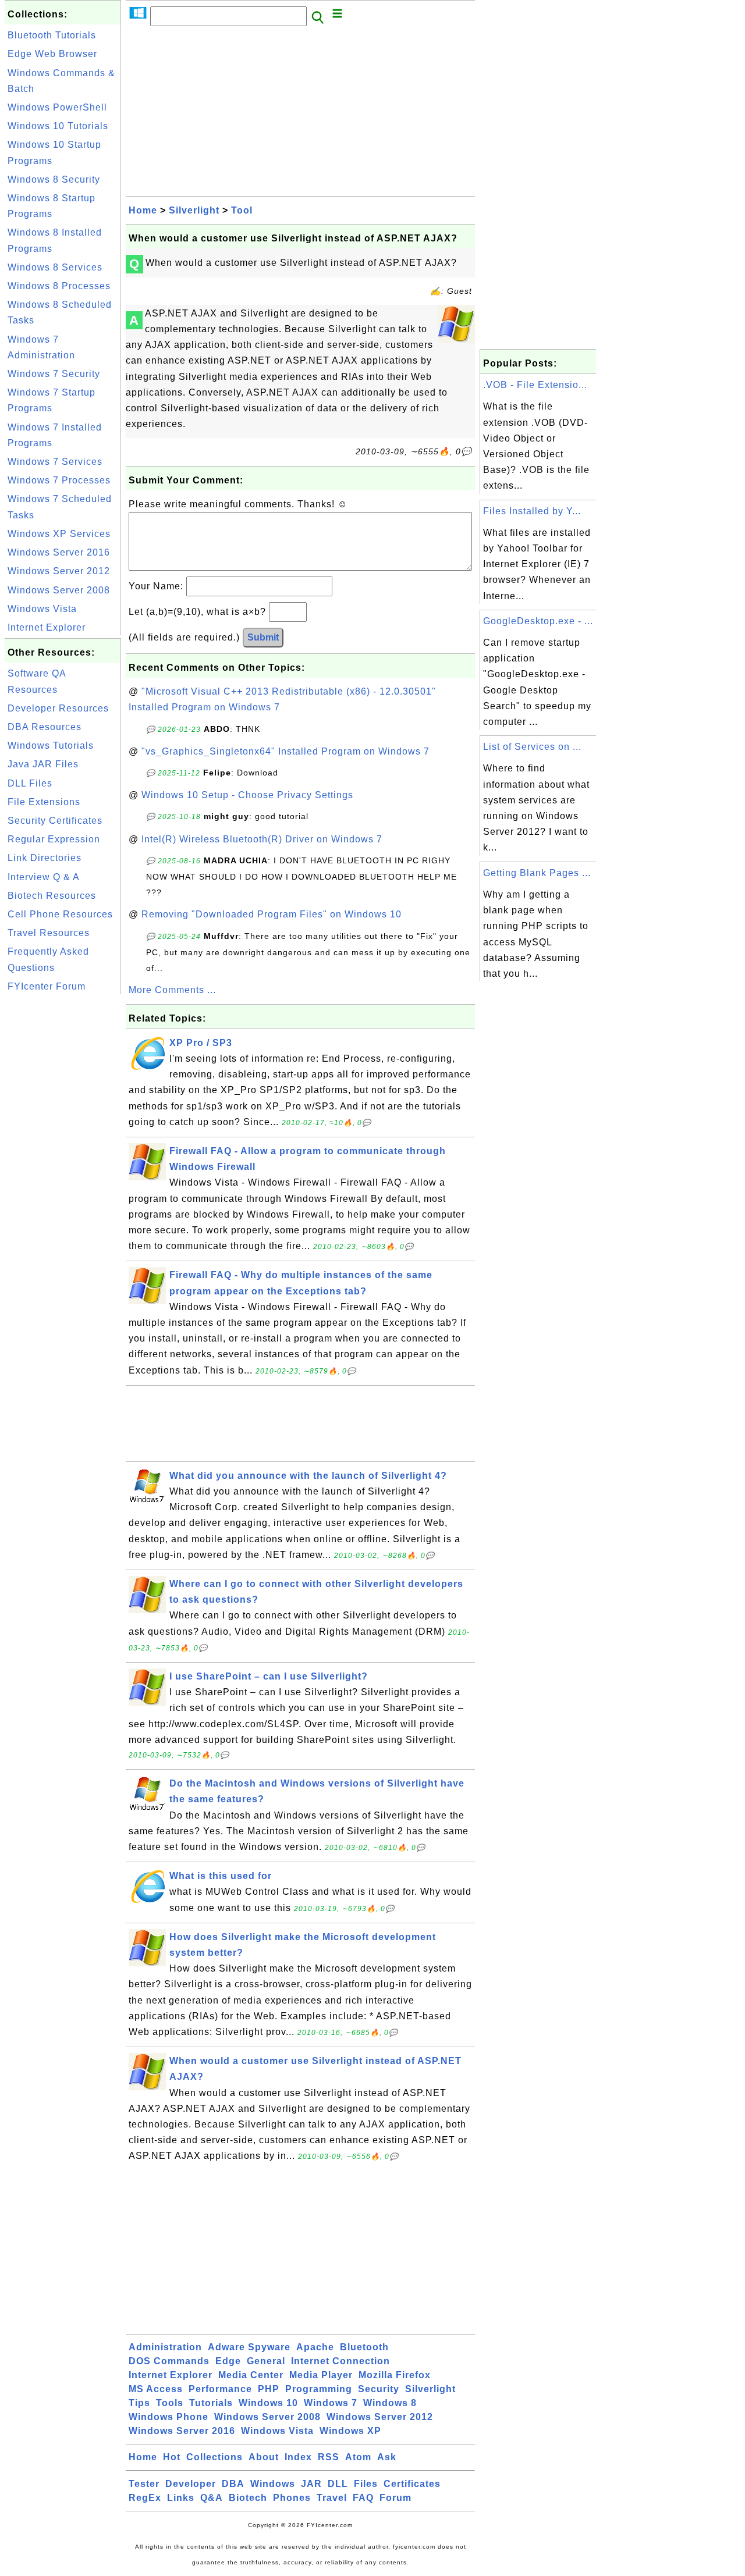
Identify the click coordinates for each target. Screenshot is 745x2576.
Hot (172, 2457)
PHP (269, 2389)
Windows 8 (390, 2403)
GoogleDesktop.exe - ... (538, 621)
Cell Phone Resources (60, 914)
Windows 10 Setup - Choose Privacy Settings (247, 795)
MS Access (156, 2389)
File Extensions (44, 802)
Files (366, 2484)
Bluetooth (364, 2347)
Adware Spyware (249, 2347)
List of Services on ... (532, 747)
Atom (358, 2457)
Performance (220, 2389)
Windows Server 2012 (59, 571)
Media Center (251, 2375)
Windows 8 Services (55, 267)
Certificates (412, 2484)
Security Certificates (55, 821)
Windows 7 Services (55, 462)
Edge (228, 2361)
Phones (292, 2498)
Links (181, 2498)
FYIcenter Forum (47, 986)
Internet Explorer (47, 627)
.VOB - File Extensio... (535, 385)
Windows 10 (268, 2403)
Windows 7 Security (54, 374)
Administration (165, 2347)
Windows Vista (42, 609)
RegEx (145, 2498)
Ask (387, 2457)
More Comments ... (172, 990)
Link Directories (45, 858)
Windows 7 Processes (59, 480)
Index (298, 2457)
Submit (263, 637)
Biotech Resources (52, 896)
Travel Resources (49, 933)
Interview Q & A (44, 877)
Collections (214, 2457)
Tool (242, 210)
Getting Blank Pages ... (537, 873)
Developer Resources (58, 708)
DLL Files (30, 783)
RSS (329, 2457)
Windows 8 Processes (59, 286)
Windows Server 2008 (59, 590)
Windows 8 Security (54, 179)
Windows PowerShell (57, 107)
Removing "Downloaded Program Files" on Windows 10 (272, 914)
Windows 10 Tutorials (58, 126)
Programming (319, 2389)
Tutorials (211, 2403)
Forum (395, 2498)
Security (379, 2389)
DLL (338, 2484)
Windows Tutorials (51, 746)
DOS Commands (169, 2361)
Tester (144, 2484)
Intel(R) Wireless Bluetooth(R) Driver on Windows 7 (262, 839)
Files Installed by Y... (532, 511)
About (264, 2457)
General (266, 2361)
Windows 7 (331, 2403)
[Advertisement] (63, 1172)
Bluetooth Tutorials (52, 35)
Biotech (248, 2498)
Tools (170, 2403)
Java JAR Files (43, 764)
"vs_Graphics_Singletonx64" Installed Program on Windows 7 (285, 751)
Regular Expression (54, 839)
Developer (191, 2484)
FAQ (363, 2498)
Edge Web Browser (52, 54)
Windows (273, 2484)
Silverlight (194, 210)
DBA (233, 2484)
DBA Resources (45, 727)
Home (143, 210)
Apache (315, 2347)
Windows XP (350, 2431)
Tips (139, 2403)
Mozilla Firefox (395, 2375)
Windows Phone (168, 2417)
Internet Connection (340, 2361)
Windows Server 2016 (59, 552)
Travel (332, 2498)
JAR (311, 2484)
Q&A (212, 2498)
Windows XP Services (59, 534)
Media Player (321, 2375)
